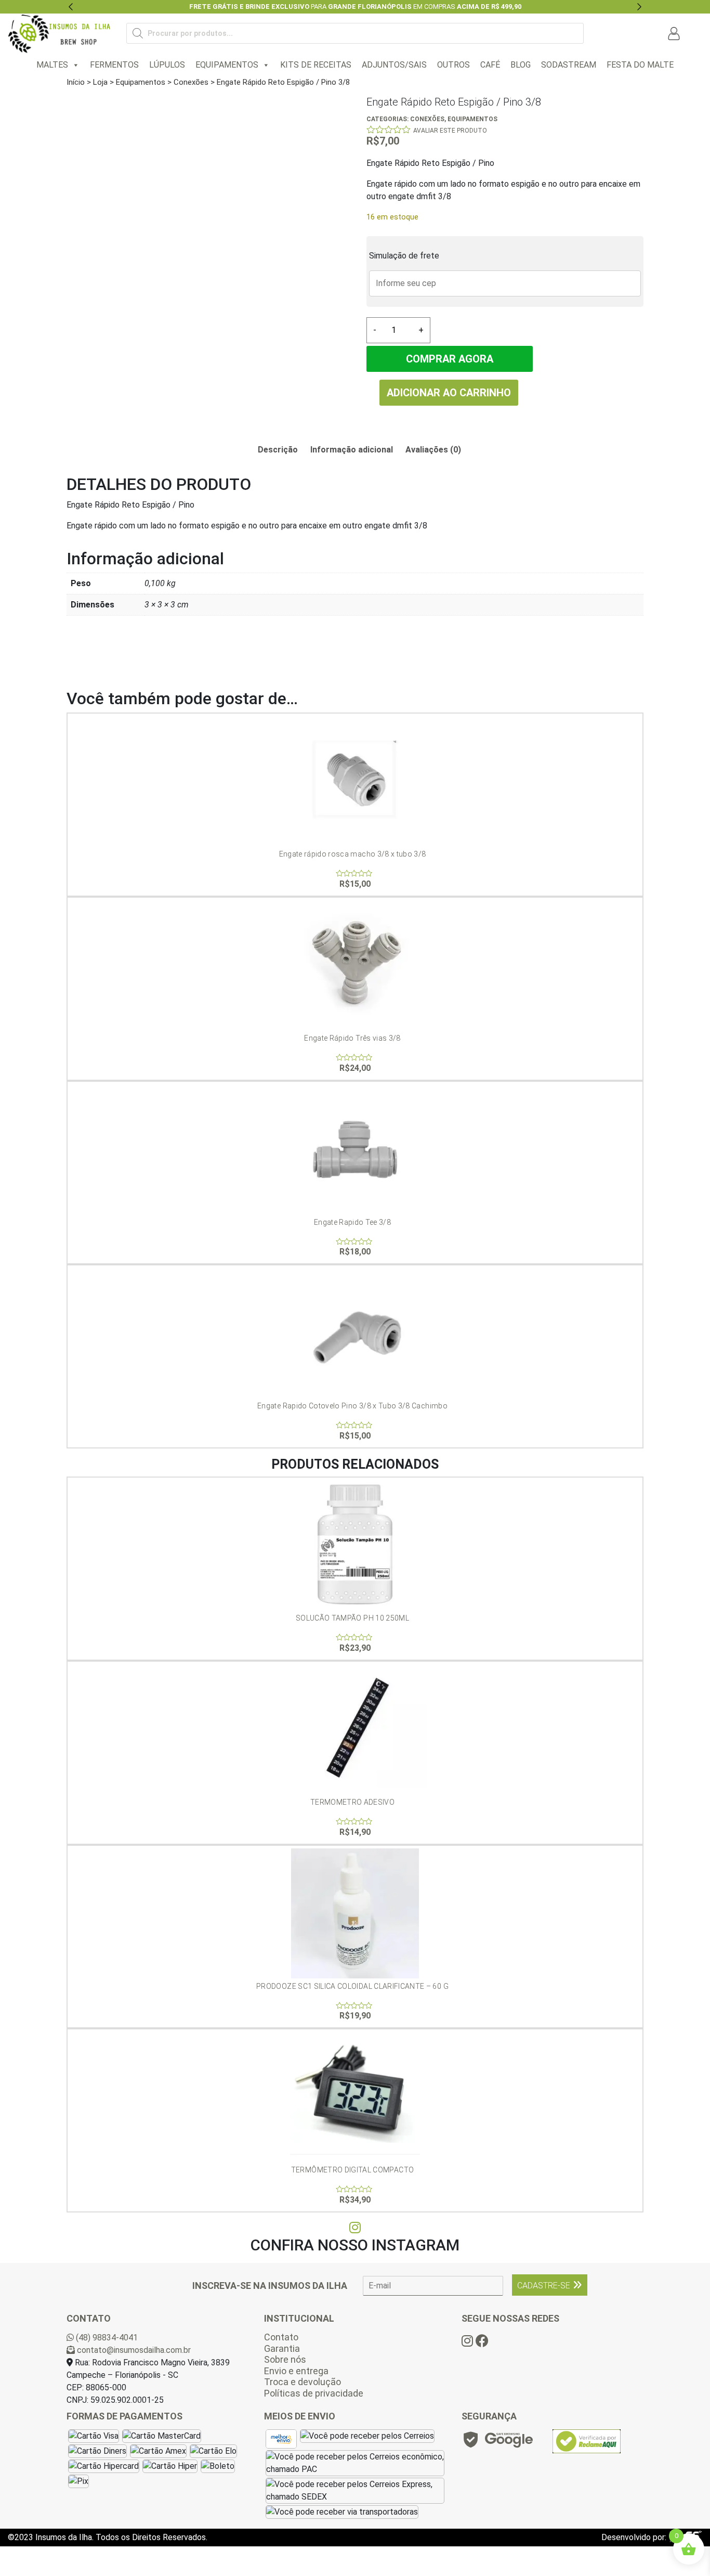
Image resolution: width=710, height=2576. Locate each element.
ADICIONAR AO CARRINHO (449, 393)
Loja (100, 82)
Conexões (191, 82)
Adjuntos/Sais (394, 65)
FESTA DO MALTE (640, 65)
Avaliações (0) (433, 450)
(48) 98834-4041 (106, 2338)
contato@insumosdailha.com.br (133, 2350)
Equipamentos (227, 65)
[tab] (278, 450)
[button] (71, 7)
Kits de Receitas (316, 65)
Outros (453, 65)
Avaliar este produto (450, 131)
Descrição (278, 450)
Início (76, 82)
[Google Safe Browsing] (497, 2443)
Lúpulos (167, 65)
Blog (521, 65)
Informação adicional (352, 450)
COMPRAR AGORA (450, 359)
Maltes (52, 65)
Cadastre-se (544, 2286)
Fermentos (114, 65)
